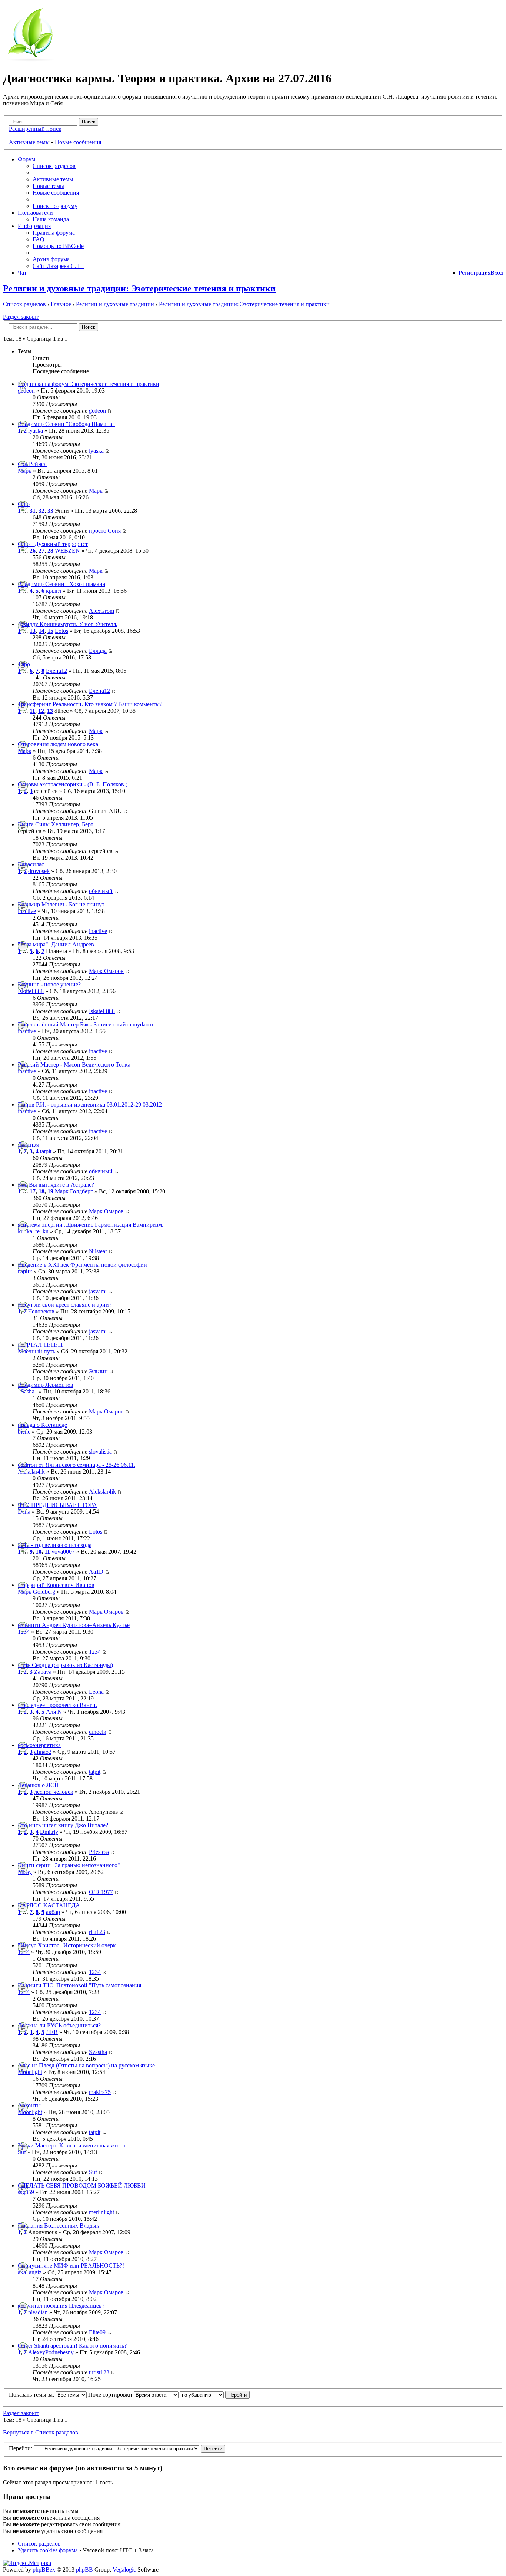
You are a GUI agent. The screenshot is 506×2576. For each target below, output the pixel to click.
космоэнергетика (39, 1745)
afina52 (43, 1752)
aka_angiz (30, 2272)
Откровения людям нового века (58, 744)
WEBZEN (67, 551)
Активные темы (29, 142)
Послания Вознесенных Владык (59, 2226)
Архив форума (51, 259)
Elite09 (97, 2332)
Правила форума (54, 233)
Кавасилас (31, 864)
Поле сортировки (111, 2395)
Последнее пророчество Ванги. (57, 1705)
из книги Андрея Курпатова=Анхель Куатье (74, 1625)
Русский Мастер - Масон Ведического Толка (74, 1064)
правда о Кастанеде (42, 1425)
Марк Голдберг (74, 1191)
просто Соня (105, 531)
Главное (61, 304)
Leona (96, 1692)
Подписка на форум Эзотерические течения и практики (89, 384)
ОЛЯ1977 (101, 1892)
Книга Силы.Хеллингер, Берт (56, 824)
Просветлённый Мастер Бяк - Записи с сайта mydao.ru (86, 1024)
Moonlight (30, 2072)
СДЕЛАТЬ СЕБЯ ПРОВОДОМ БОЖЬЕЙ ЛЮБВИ (82, 2185)
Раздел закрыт (21, 317)
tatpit (46, 1151)
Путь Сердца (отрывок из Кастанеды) (65, 1665)
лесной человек (54, 1792)
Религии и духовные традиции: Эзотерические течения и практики (139, 288)
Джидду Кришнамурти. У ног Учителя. (68, 624)
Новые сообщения (78, 142)
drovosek (39, 871)
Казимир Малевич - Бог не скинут (61, 904)
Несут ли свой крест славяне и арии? (65, 1305)
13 (33, 631)
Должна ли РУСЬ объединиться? (59, 2025)
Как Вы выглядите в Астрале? (56, 1185)
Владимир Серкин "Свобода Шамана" (66, 424)
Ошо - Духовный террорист (53, 544)
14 (41, 631)
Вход (497, 273)
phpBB (84, 2570)
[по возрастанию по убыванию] (215, 2395)
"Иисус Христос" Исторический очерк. (68, 1945)
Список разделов (54, 166)
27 (41, 551)
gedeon (26, 391)
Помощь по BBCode (58, 246)
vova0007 (63, 1552)
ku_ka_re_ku (33, 1231)
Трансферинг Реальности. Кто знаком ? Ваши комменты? (90, 704)
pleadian (38, 2312)
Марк (25, 471)
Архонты (29, 2105)
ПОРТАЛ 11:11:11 (40, 1345)
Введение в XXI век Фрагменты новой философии (82, 1265)
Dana (24, 1512)
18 (41, 1191)
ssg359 (26, 2192)
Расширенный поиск (35, 129)
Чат (22, 273)
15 (50, 631)
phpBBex (44, 2570)
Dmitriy (49, 1832)
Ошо (24, 504)
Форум (26, 159)
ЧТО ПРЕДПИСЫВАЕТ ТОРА (57, 1505)
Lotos (61, 631)
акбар (53, 1912)
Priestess (99, 1852)
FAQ (39, 239)
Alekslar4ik (31, 1471)
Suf (22, 2152)
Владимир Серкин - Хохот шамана (61, 584)
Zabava (43, 1672)
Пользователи (35, 213)
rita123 (97, 1932)
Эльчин (98, 1371)
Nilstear (98, 1251)
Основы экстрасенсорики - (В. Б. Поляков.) (73, 784)
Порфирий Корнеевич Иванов (56, 1585)
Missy (25, 1872)
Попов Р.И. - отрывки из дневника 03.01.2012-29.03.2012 (90, 1105)
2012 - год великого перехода (55, 1545)
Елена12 (56, 671)
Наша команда (51, 219)
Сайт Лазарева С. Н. (58, 266)
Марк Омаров (106, 971)
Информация (34, 226)
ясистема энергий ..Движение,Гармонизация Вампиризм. (91, 1225)
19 (50, 1191)
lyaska (36, 431)
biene (24, 1431)
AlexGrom (101, 611)
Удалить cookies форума (48, 2550)
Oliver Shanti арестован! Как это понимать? (72, 2346)
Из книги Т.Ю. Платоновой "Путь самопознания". (81, 1985)
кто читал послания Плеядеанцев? (61, 2306)
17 (33, 1191)
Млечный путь (36, 1351)
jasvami (98, 1291)
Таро (24, 664)
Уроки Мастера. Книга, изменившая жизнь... (74, 2145)
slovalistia (100, 1451)
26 (33, 551)
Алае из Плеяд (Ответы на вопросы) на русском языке (86, 2065)
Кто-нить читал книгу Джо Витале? (63, 1825)
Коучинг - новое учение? (49, 984)
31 (33, 511)
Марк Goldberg (36, 1592)
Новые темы (48, 186)
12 (41, 711)
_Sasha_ (28, 1391)
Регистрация (475, 273)
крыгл (54, 591)
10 (39, 1552)
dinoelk (98, 1732)
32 (41, 511)
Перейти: (21, 2448)
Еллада (98, 651)
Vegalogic (124, 2570)
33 (50, 511)
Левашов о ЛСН (38, 1785)
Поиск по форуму (55, 206)
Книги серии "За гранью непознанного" (69, 1865)
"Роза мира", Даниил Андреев (56, 944)
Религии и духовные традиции (115, 304)
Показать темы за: (32, 2395)
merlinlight (101, 2212)
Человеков (41, 1311)
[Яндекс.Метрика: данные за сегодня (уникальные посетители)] (27, 2563)
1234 (24, 1632)
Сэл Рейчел (32, 464)
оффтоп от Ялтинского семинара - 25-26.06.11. (76, 1465)
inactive (27, 911)
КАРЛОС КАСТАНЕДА (49, 1905)
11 (32, 711)
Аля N (54, 1712)
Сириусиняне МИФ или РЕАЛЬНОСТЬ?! (71, 2266)
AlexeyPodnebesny (51, 2352)
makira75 (100, 2092)
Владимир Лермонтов (46, 1385)
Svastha (98, 2052)
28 (50, 551)
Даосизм (29, 1145)
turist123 (99, 2372)
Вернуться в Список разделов (41, 2432)
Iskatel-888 (31, 991)
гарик (25, 1271)
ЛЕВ (52, 2032)
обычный (101, 891)
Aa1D (96, 1572)
